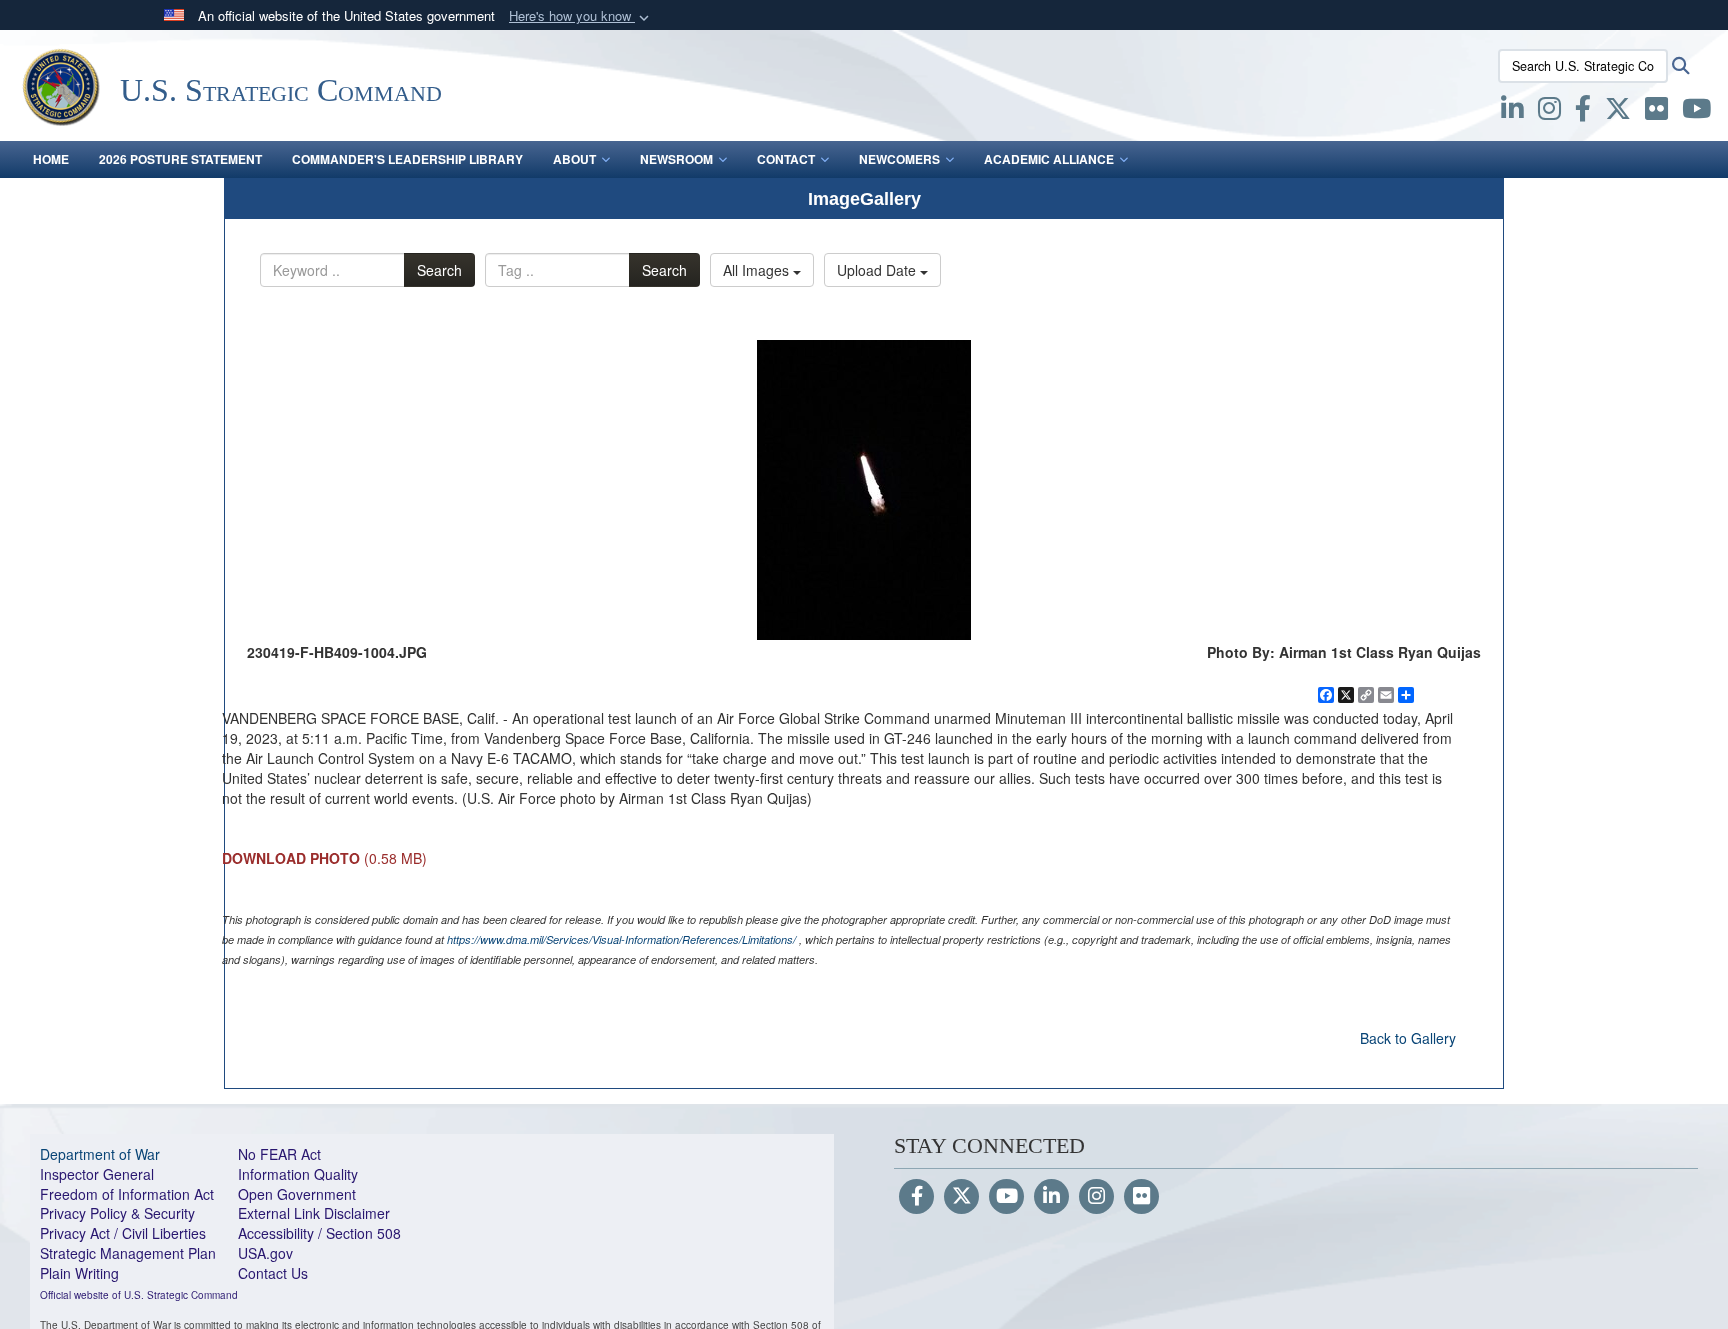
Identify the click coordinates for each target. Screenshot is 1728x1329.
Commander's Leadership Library (407, 159)
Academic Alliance (1049, 159)
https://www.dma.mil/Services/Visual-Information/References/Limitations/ (621, 939)
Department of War (100, 1154)
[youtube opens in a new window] (1696, 112)
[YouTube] (1006, 1197)
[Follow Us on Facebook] (916, 1197)
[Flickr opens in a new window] (1656, 112)
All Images (758, 270)
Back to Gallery (1408, 1038)
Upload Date (878, 270)
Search (439, 270)
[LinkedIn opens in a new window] (1512, 112)
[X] (1618, 112)
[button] (581, 16)
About (574, 159)
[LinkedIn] (1051, 1197)
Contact (786, 159)
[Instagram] (1096, 1197)
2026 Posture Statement (180, 159)
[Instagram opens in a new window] (1549, 112)
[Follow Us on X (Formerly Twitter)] (961, 1197)
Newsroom (676, 159)
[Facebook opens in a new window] (1583, 112)
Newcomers (899, 159)
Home (51, 159)
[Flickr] (1141, 1197)
